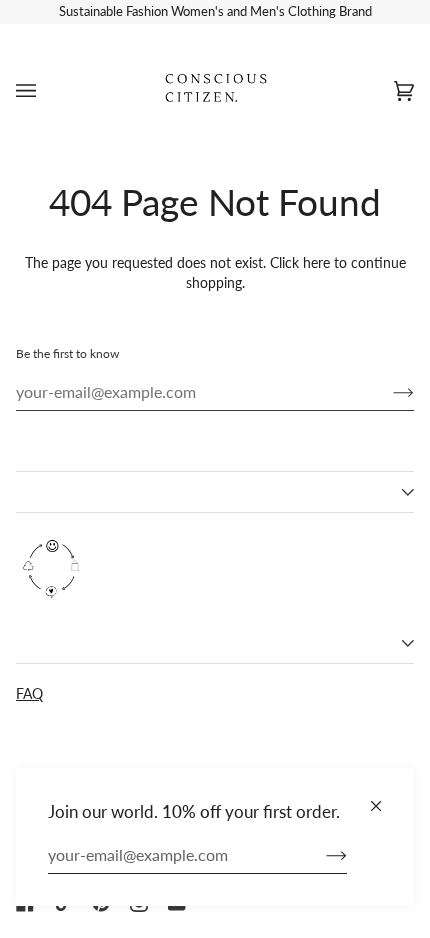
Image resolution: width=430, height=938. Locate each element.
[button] (215, 492)
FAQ (29, 694)
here (316, 263)
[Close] (384, 797)
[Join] (320, 855)
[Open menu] (46, 90)
